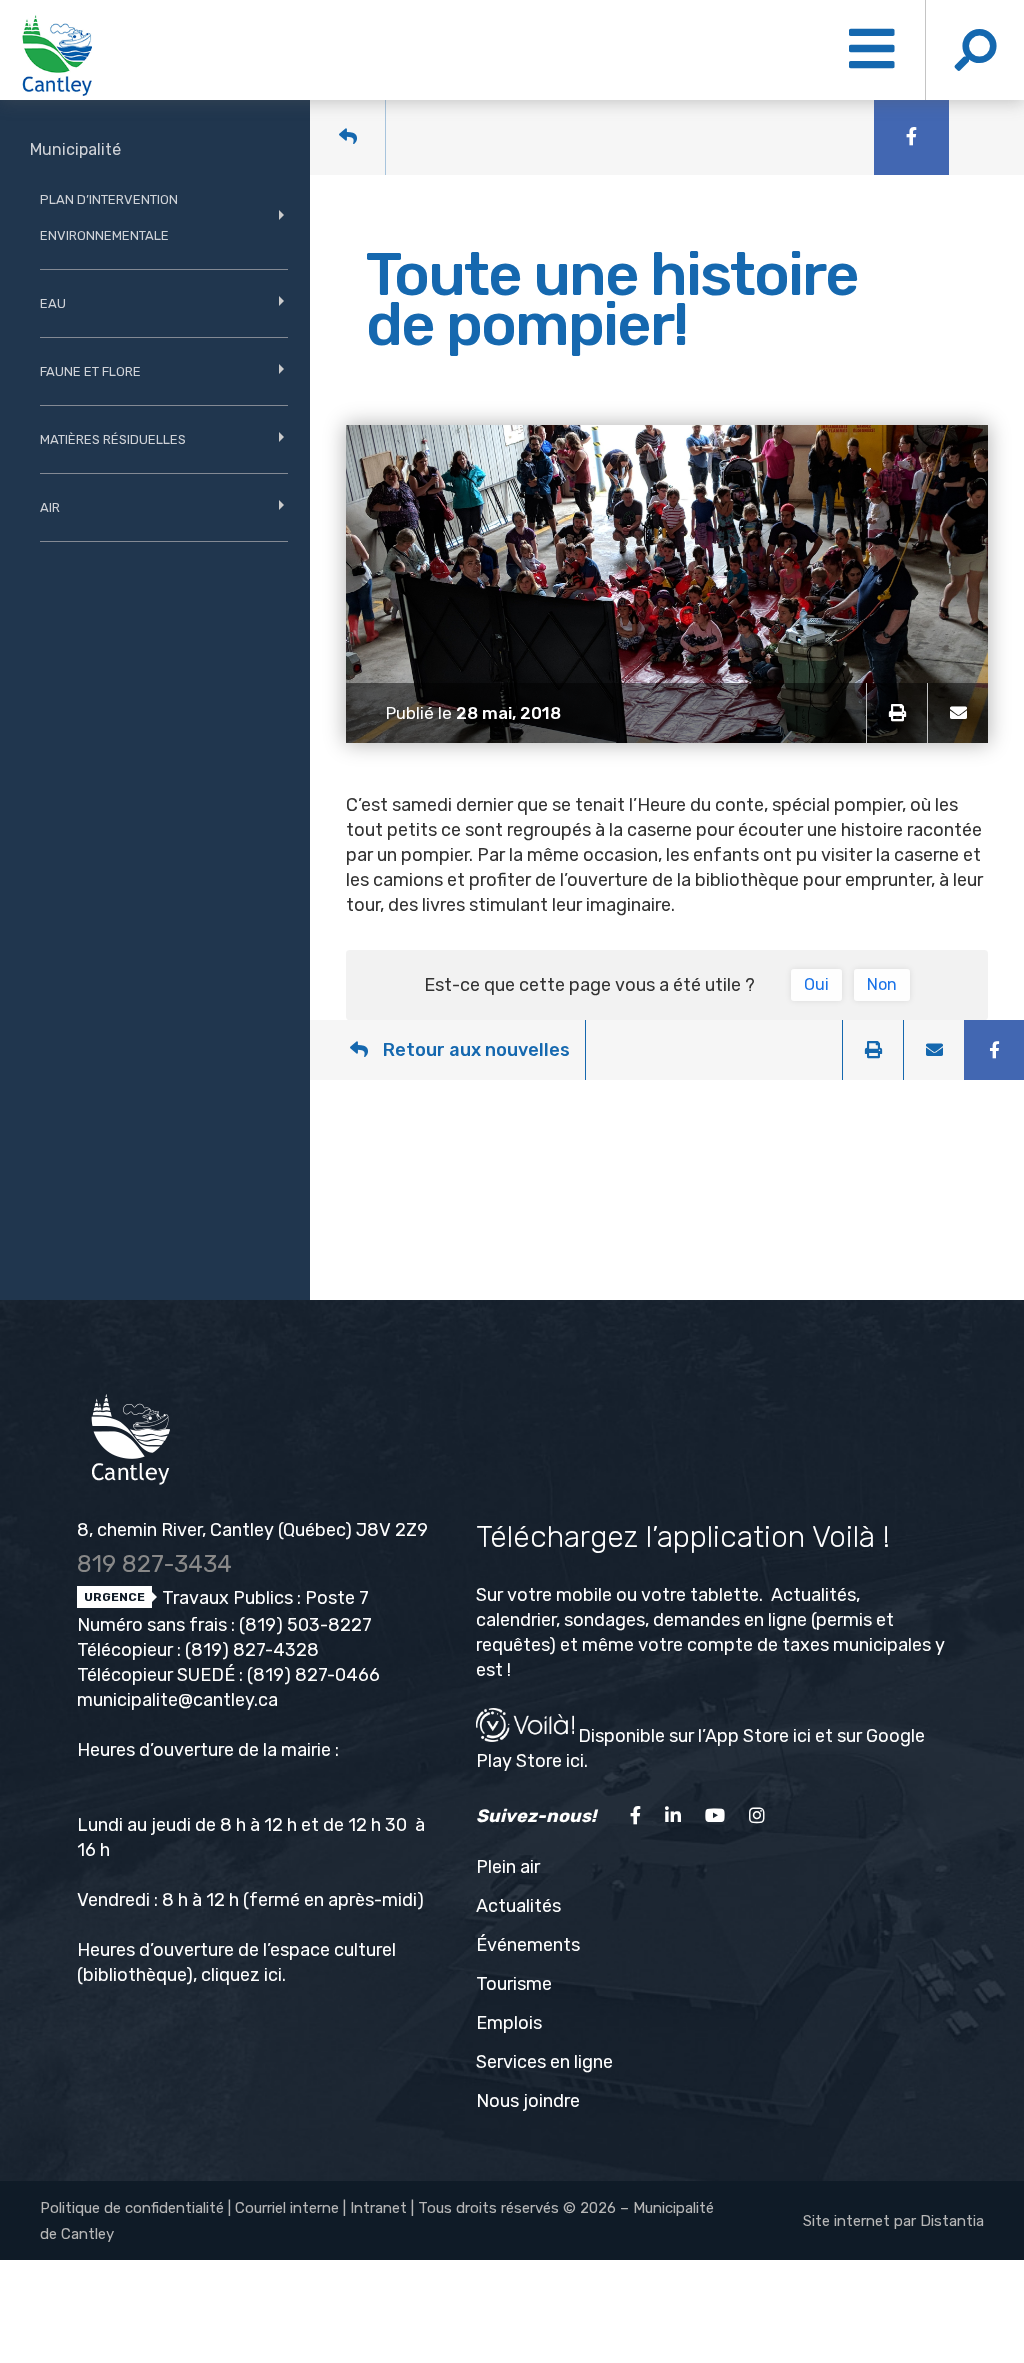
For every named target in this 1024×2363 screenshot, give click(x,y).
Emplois (509, 2023)
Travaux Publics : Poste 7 (263, 1598)
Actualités (518, 1906)
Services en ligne (544, 2062)
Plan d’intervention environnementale (109, 217)
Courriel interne (287, 2208)
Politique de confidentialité (132, 2208)
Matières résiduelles (113, 439)
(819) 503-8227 (305, 1625)
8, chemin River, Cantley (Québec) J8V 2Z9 (252, 1530)
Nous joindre (528, 2101)
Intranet (378, 2208)
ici (273, 1975)
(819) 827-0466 (313, 1675)
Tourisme (514, 1984)
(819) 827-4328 (252, 1650)
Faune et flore (90, 371)
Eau (53, 303)
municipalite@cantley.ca (177, 1700)
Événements (528, 1945)
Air (50, 507)
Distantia (952, 2221)
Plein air (508, 1867)
